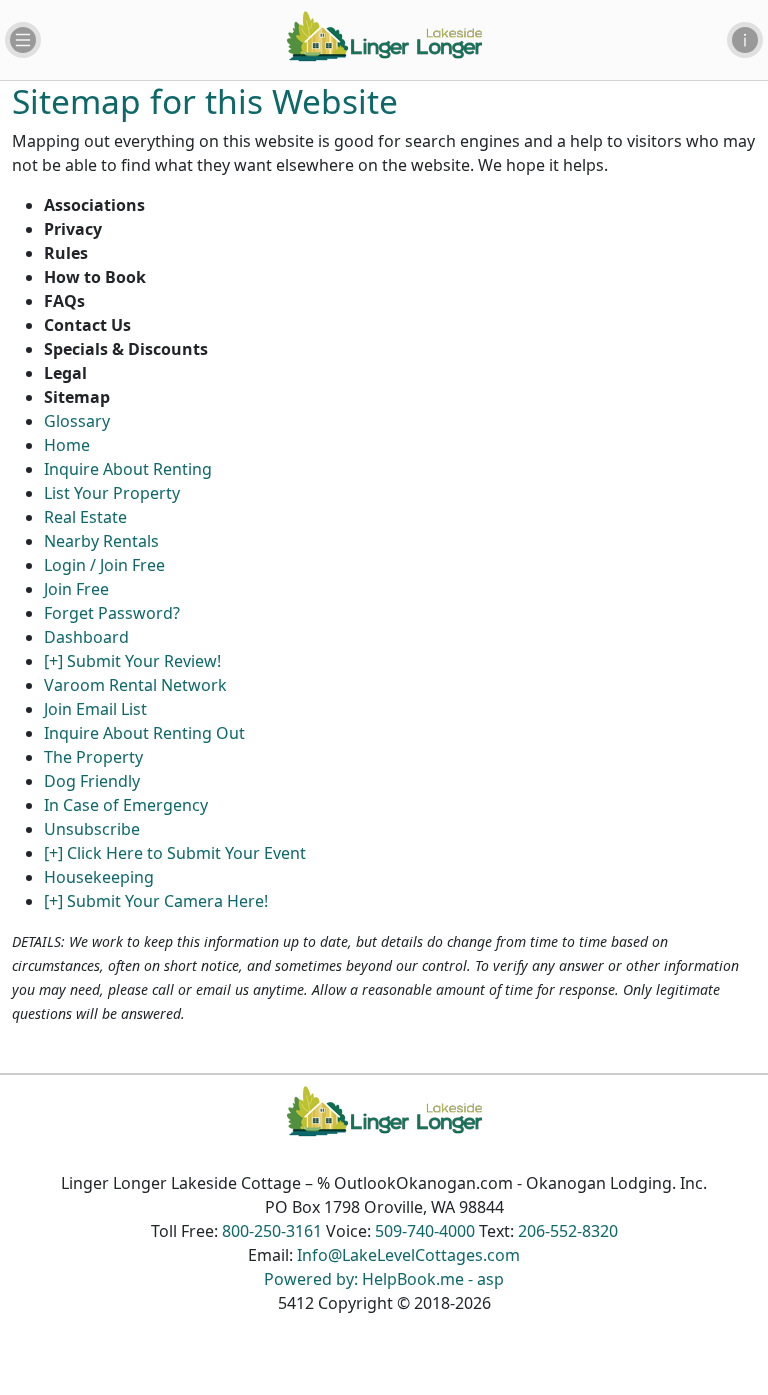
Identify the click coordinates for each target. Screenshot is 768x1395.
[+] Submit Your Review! (132, 661)
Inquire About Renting (128, 469)
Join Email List (95, 709)
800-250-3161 (272, 1231)
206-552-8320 (568, 1231)
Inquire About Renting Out (144, 733)
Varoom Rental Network (135, 685)
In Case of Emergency (126, 805)
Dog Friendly (92, 781)
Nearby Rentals (101, 541)
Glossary (77, 421)
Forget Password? (112, 613)
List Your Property (112, 493)
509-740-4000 (425, 1231)
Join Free (76, 589)
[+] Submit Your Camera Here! (156, 901)
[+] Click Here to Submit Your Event (175, 853)
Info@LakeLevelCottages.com (408, 1255)
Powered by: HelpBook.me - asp (384, 1279)
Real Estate (85, 517)
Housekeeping (99, 877)
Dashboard (86, 637)
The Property (93, 757)
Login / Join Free (104, 565)
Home (67, 445)
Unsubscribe (92, 829)
